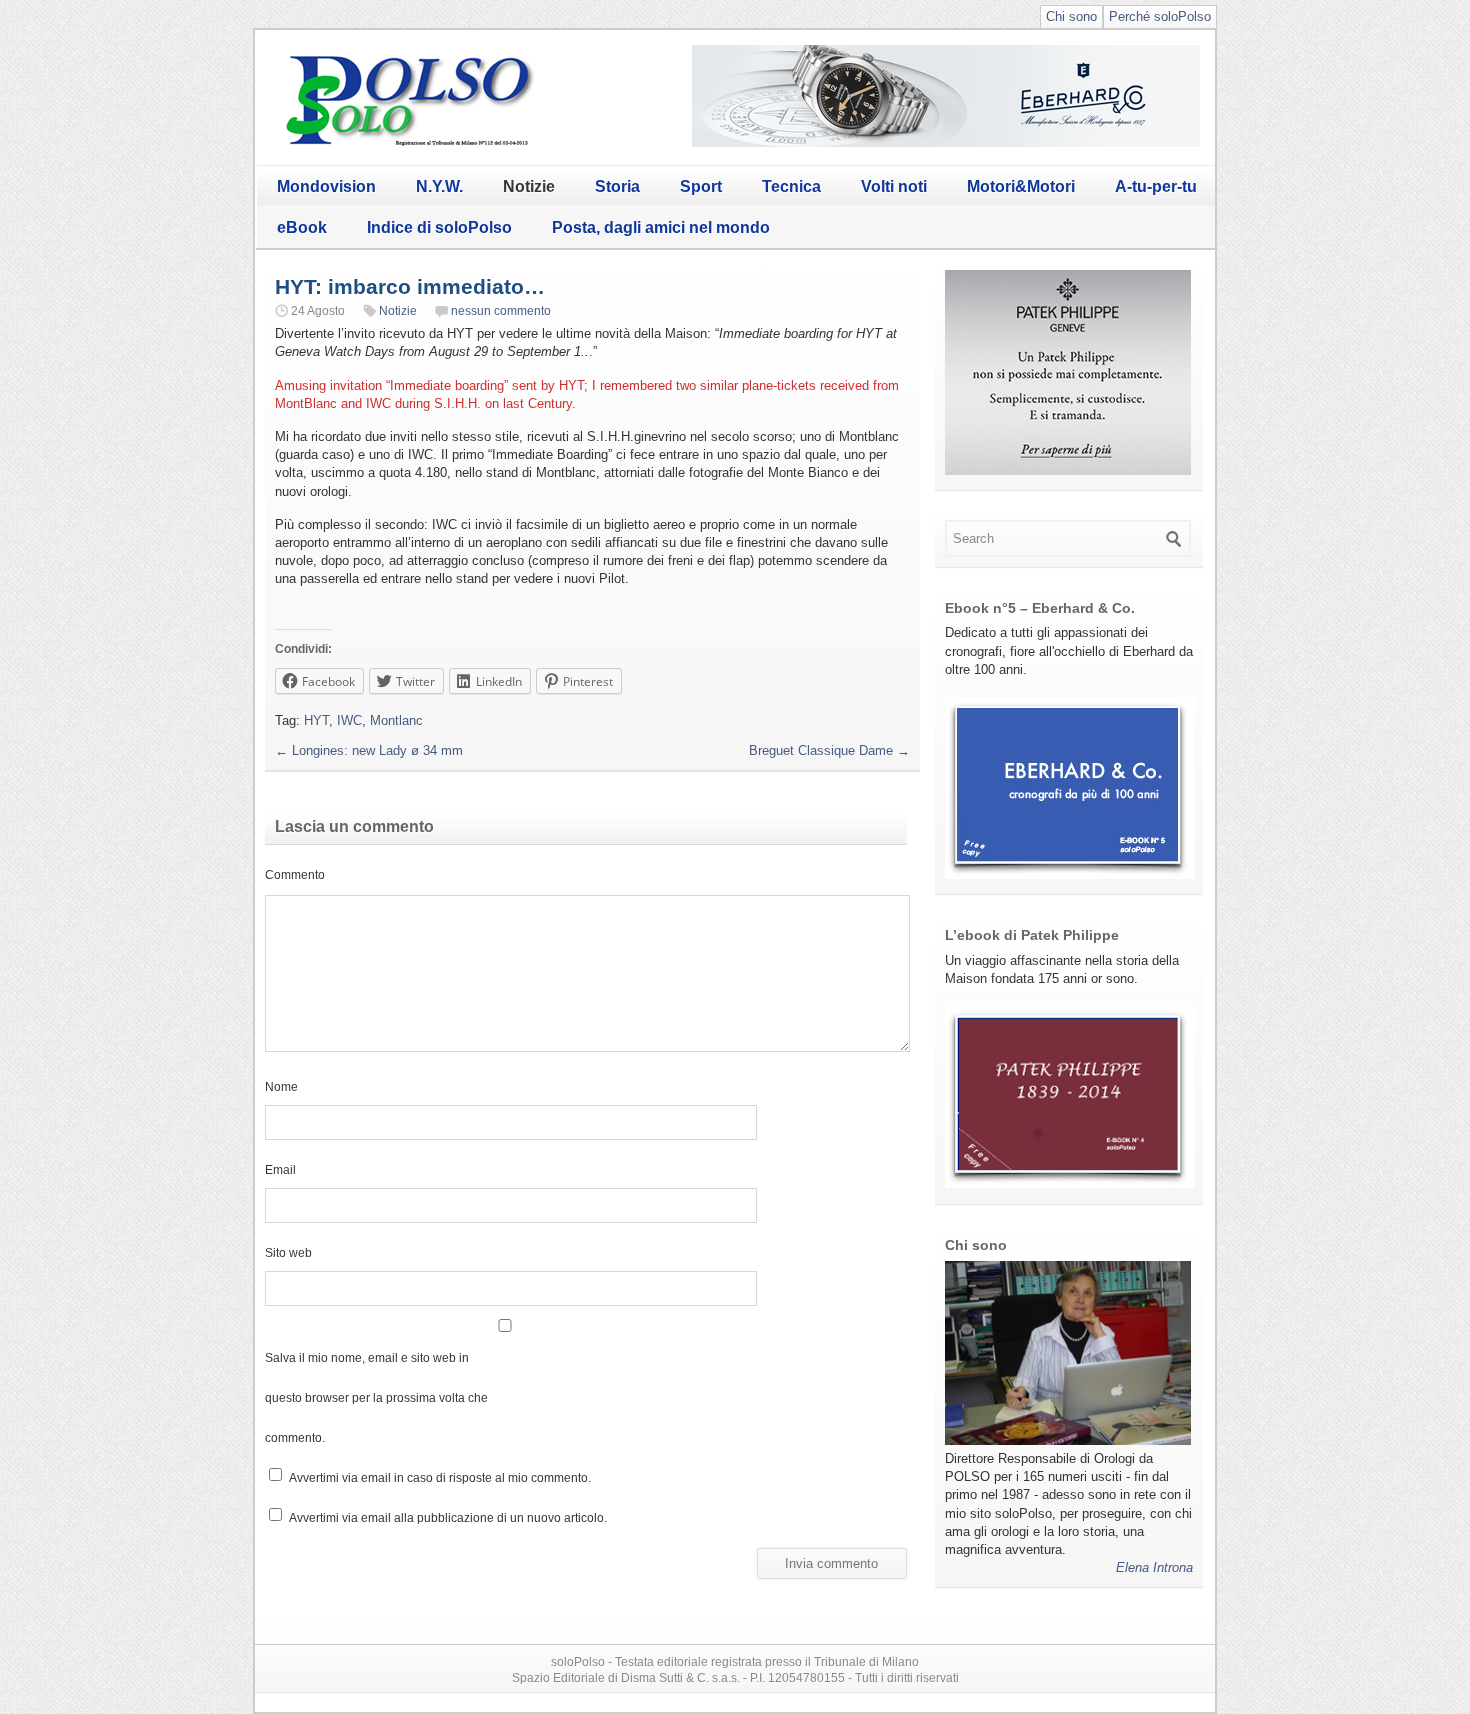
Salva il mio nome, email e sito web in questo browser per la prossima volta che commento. (376, 1397)
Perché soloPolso (1160, 16)
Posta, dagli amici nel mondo (661, 227)
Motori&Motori (1021, 186)
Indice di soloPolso (439, 227)
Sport (701, 186)
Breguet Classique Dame (829, 750)
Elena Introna (1154, 1567)
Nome (281, 1086)
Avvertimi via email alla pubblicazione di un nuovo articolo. (448, 1517)
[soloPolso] (410, 145)
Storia (617, 186)
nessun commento (501, 311)
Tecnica (791, 186)
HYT (316, 720)
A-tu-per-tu (1156, 186)
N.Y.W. (439, 186)
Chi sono (1071, 16)
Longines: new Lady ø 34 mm (369, 750)
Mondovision (326, 186)
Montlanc (396, 720)
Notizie (529, 186)
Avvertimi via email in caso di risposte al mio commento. (440, 1477)
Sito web (288, 1252)
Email (280, 1169)
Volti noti (894, 186)
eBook (302, 227)
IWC (349, 720)
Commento (295, 874)
